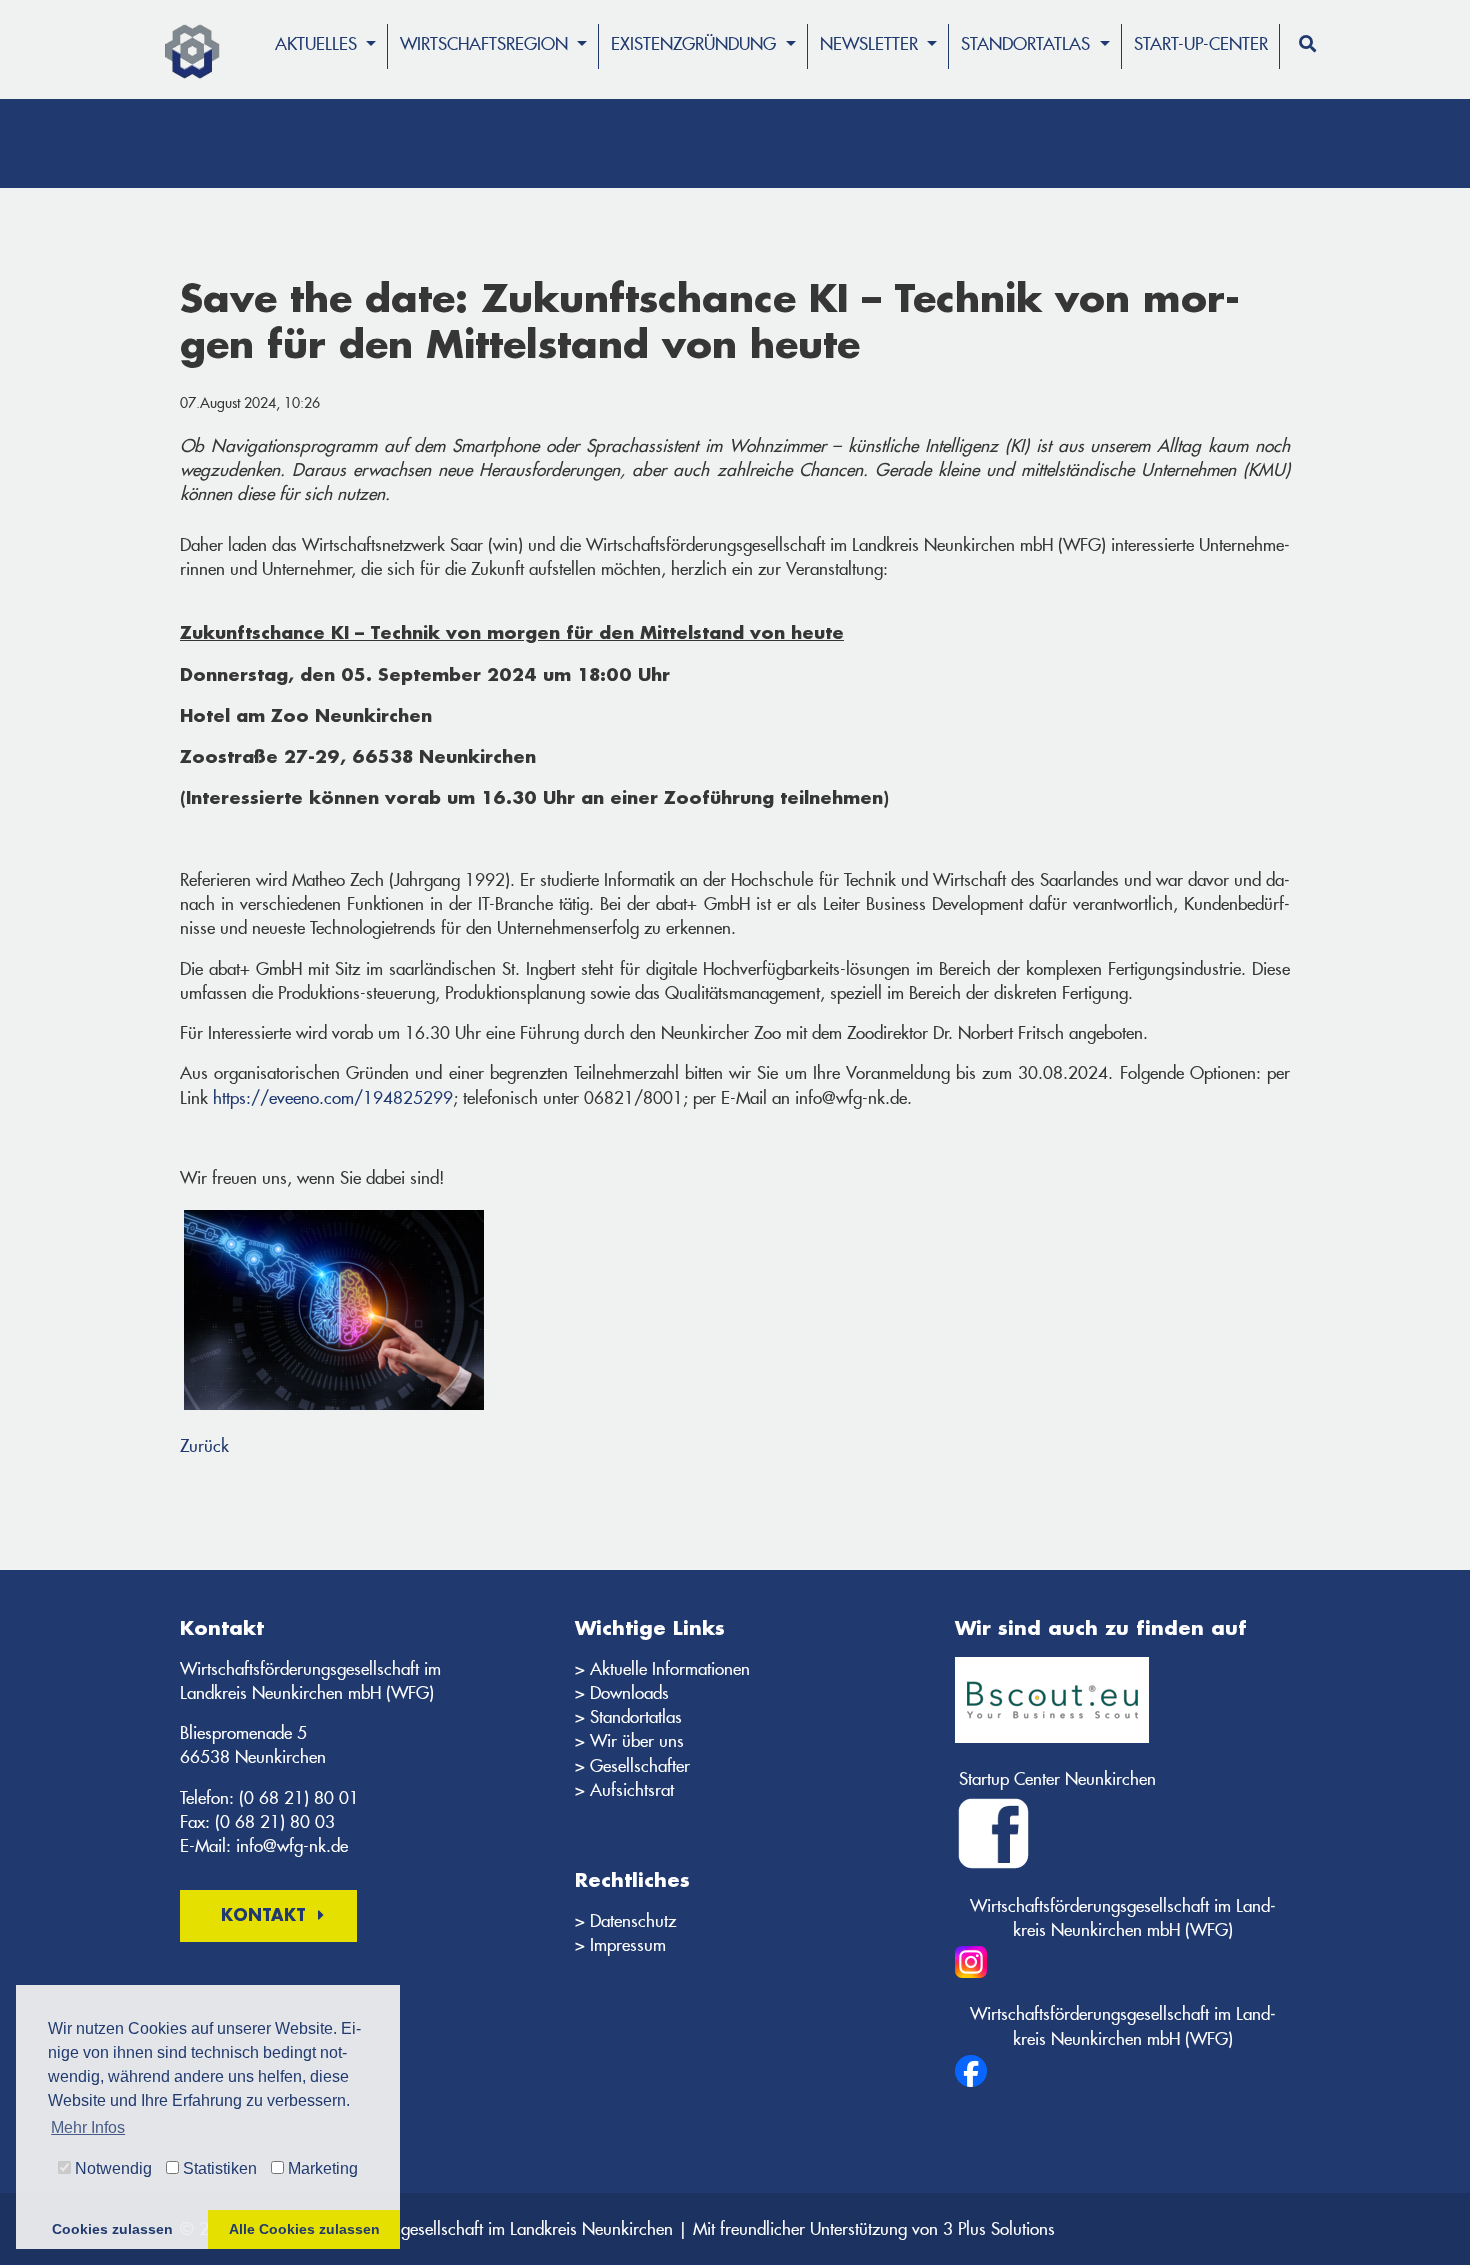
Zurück (204, 1446)
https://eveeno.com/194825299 (333, 1098)
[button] (325, 61)
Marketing (321, 2168)
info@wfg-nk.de (292, 1846)
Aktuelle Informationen (670, 1669)
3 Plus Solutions (999, 2229)
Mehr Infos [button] (88, 2127)
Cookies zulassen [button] (112, 2229)
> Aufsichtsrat (624, 1790)
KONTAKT (263, 1916)
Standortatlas (636, 1717)
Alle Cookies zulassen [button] (304, 2229)
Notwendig (111, 2168)
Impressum (628, 1945)
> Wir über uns (629, 1741)
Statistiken (218, 2168)
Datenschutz (633, 1921)
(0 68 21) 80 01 (299, 1798)
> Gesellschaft (625, 1766)
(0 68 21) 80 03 (275, 1822)
